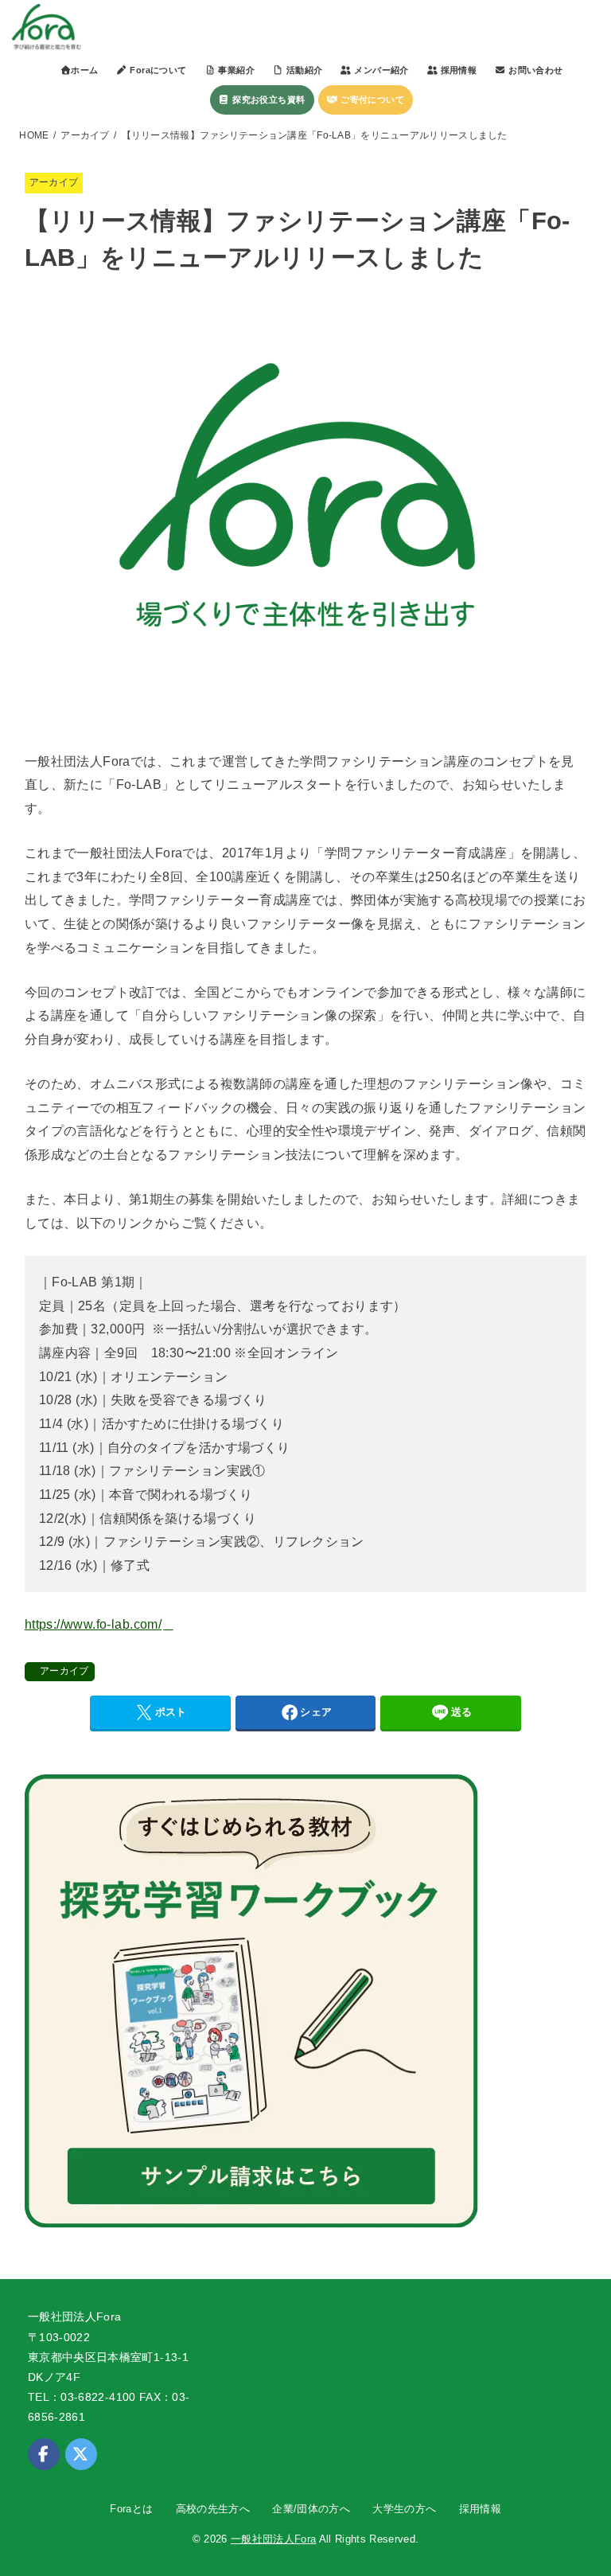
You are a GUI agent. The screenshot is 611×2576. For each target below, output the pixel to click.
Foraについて (157, 70)
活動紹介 (303, 70)
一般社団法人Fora (273, 2539)
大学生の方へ (404, 2509)
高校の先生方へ (213, 2509)
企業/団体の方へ (311, 2509)
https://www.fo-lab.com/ (93, 1624)
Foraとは (131, 2509)
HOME (34, 135)
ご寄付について (371, 100)
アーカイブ (85, 135)
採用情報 (480, 2509)
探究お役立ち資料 (268, 100)
